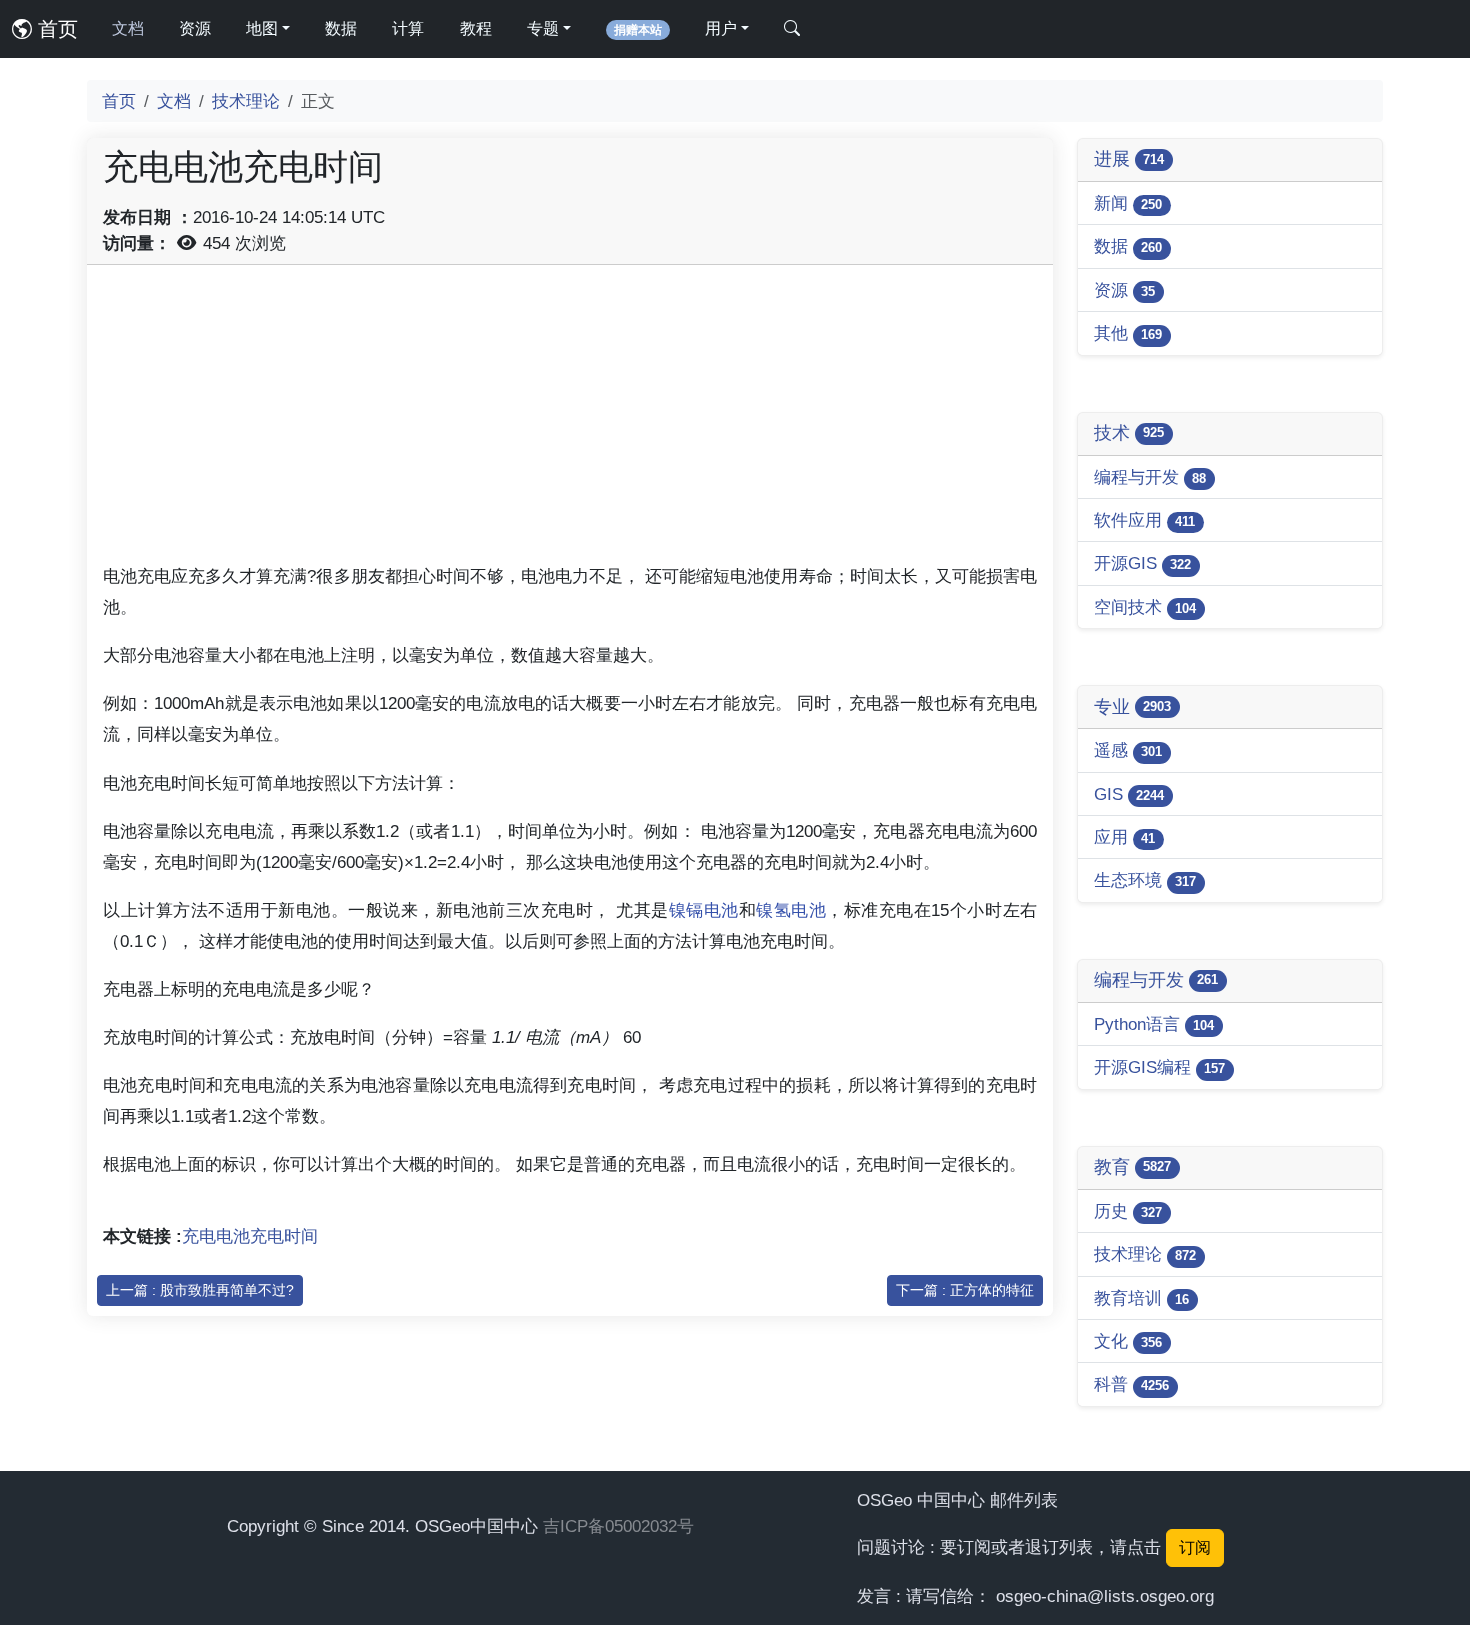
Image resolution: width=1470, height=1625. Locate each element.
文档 (128, 28)
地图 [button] (262, 28)
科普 (1131, 1384)
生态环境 (1145, 880)
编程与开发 (1150, 477)
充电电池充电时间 (250, 1236)
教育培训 (1141, 1298)
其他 (1128, 333)
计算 (408, 28)
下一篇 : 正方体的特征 (965, 1290)
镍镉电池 (704, 910)
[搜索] (792, 29)
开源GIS (1142, 563)
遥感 (1128, 750)
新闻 (1128, 203)
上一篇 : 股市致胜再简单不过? (200, 1290)
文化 (1128, 1341)
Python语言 (1154, 1024)
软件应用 (1144, 520)
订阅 (1195, 1547)
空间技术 (1145, 607)
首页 (55, 29)
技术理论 (246, 101)
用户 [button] (721, 28)
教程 (476, 28)
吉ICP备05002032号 (618, 1526)
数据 (341, 28)
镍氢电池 (791, 910)
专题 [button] (543, 28)
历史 (1128, 1211)
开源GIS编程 (1159, 1067)
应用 (1124, 837)
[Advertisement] (570, 421)
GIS (1129, 794)
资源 (195, 28)
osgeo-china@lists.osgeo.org (1105, 1596)
